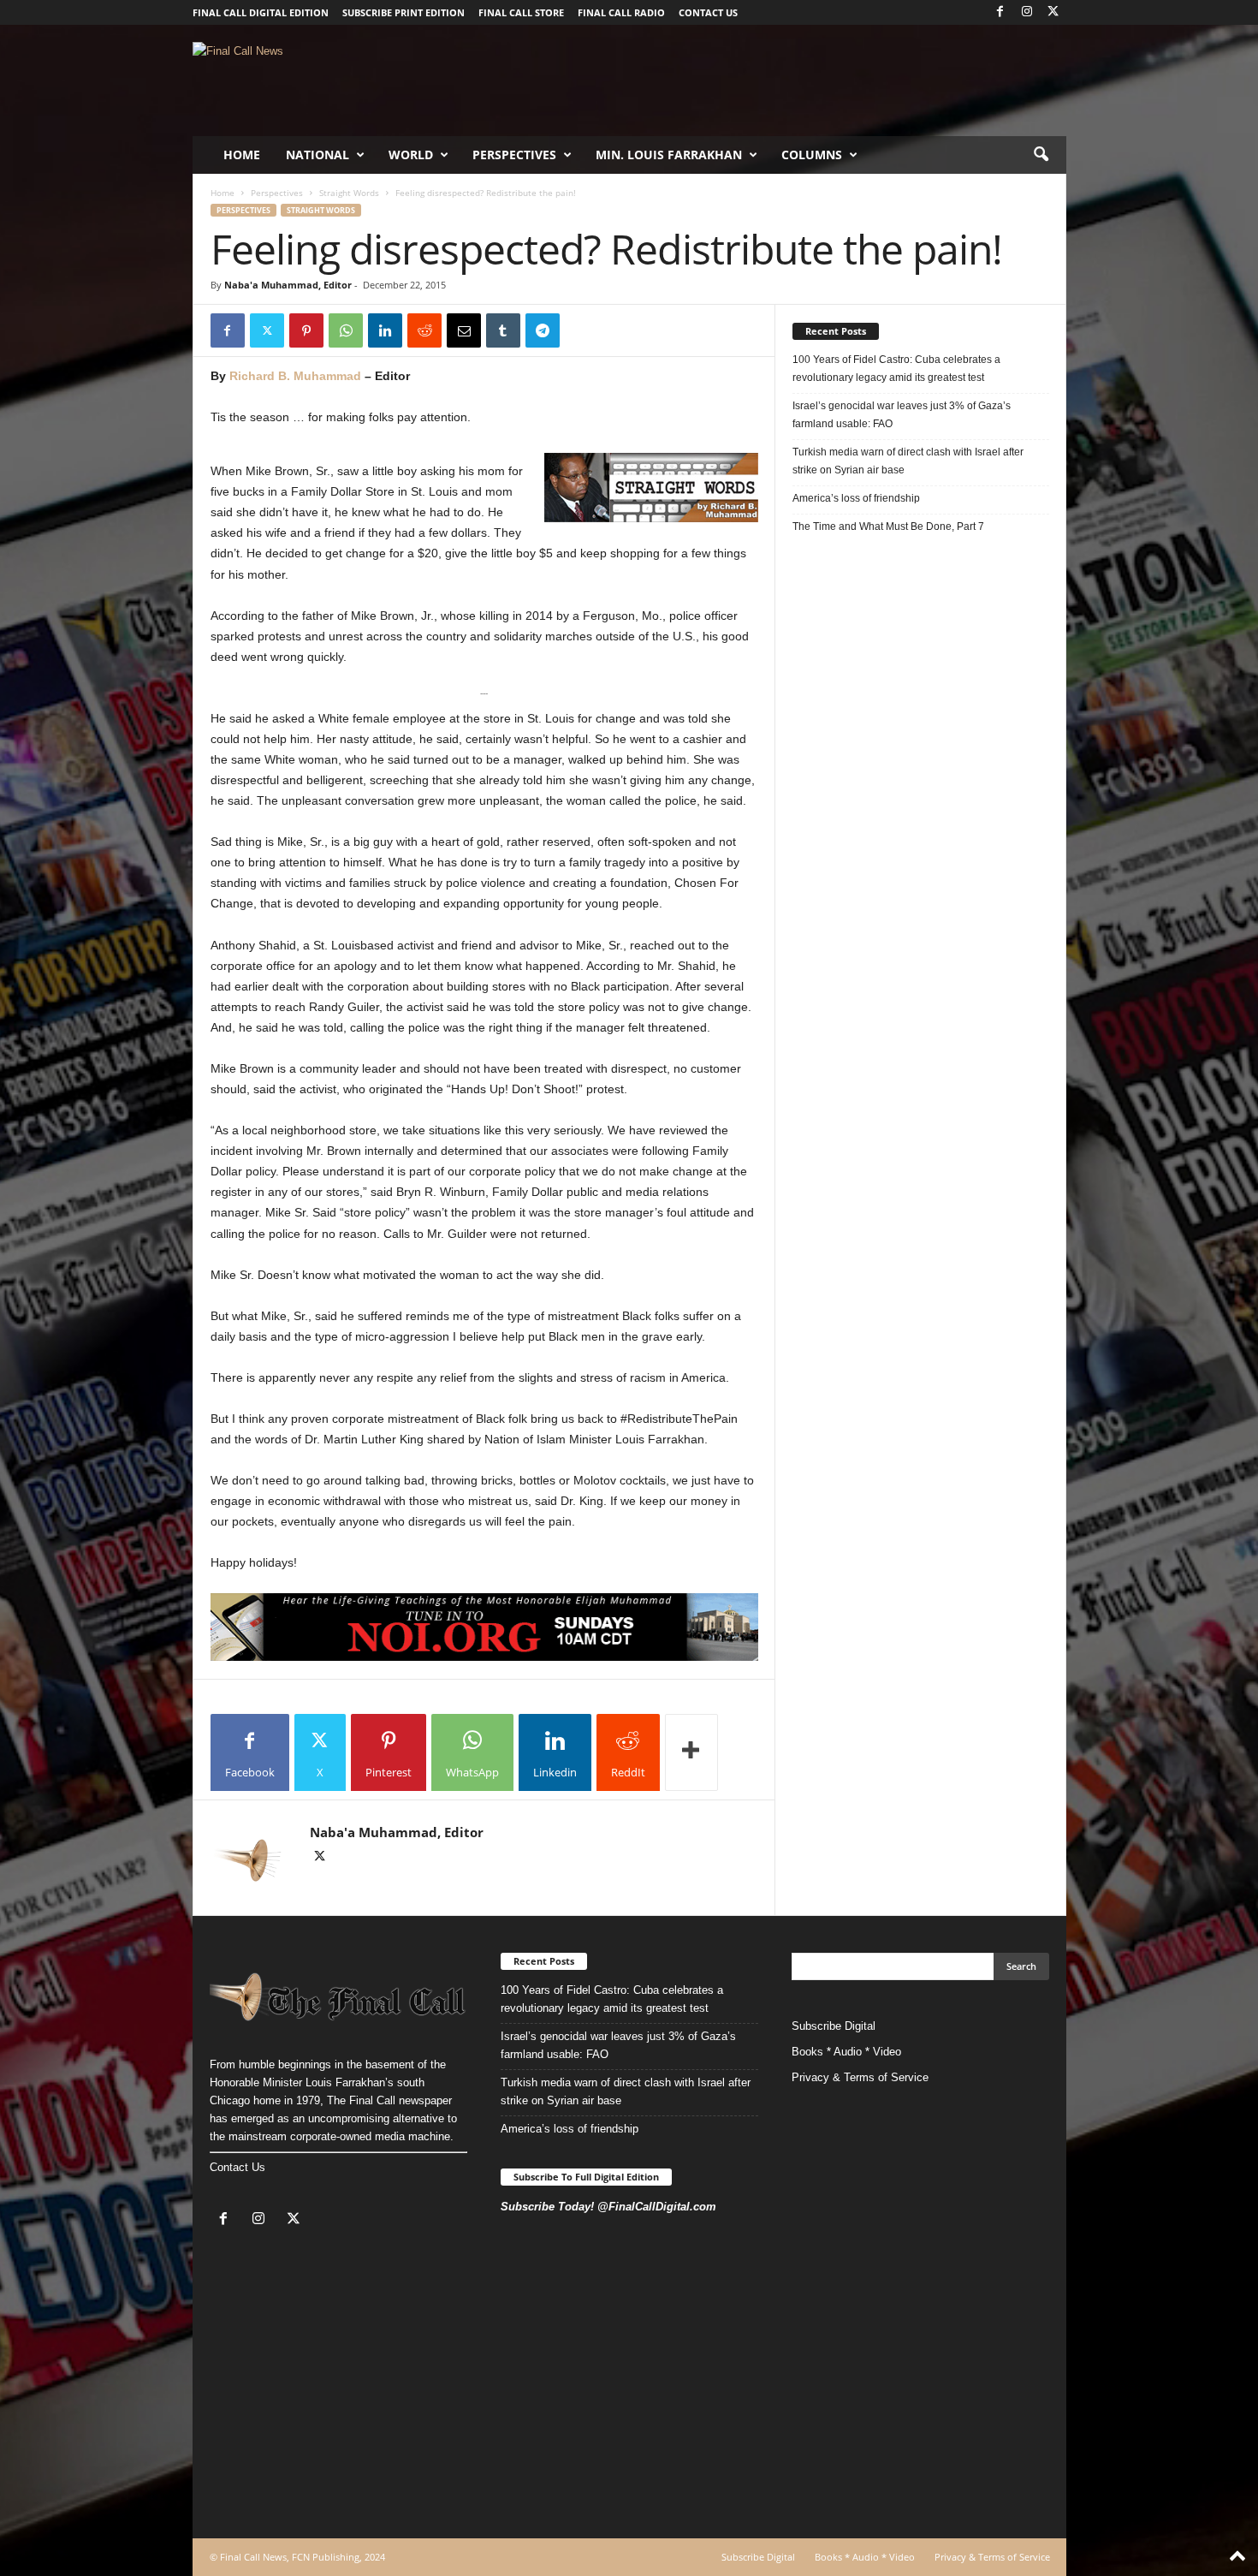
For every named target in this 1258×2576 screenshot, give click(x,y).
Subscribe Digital (834, 2026)
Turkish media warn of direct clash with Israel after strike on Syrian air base (908, 461)
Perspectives (514, 155)
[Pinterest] (306, 330)
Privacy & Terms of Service (860, 2077)
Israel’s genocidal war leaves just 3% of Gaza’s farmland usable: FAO (902, 415)
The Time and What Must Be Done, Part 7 (888, 527)
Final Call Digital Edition (261, 12)
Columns (812, 155)
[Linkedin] (385, 330)
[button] (1041, 155)
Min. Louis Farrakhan (669, 155)
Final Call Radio (621, 12)
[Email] (464, 330)
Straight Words (349, 193)
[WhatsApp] (346, 330)
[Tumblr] (503, 330)
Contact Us (237, 2167)
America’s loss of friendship (856, 498)
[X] (1053, 12)
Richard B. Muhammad (295, 376)
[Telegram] (543, 330)
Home (242, 155)
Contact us (708, 12)
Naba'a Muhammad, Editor (288, 285)
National (317, 155)
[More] (691, 1752)
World (411, 155)
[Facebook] (1000, 12)
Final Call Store (521, 12)
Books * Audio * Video (846, 2052)
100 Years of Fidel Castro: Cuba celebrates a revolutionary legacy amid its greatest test (896, 369)
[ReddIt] (424, 330)
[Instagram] (1027, 12)
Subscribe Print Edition (404, 12)
